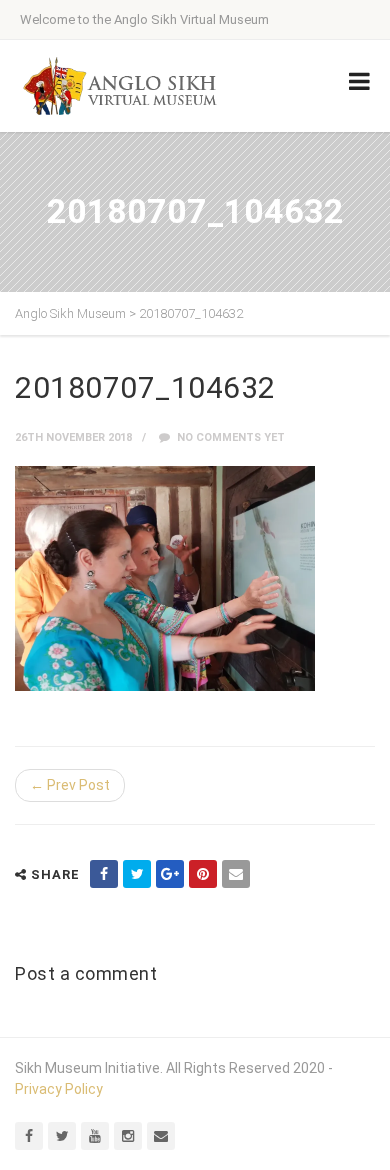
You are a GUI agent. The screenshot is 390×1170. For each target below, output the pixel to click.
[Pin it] (203, 874)
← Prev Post (70, 785)
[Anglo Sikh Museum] (120, 86)
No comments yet (229, 437)
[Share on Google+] (170, 874)
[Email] (236, 874)
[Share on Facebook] (104, 874)
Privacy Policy (59, 1089)
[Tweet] (137, 874)
